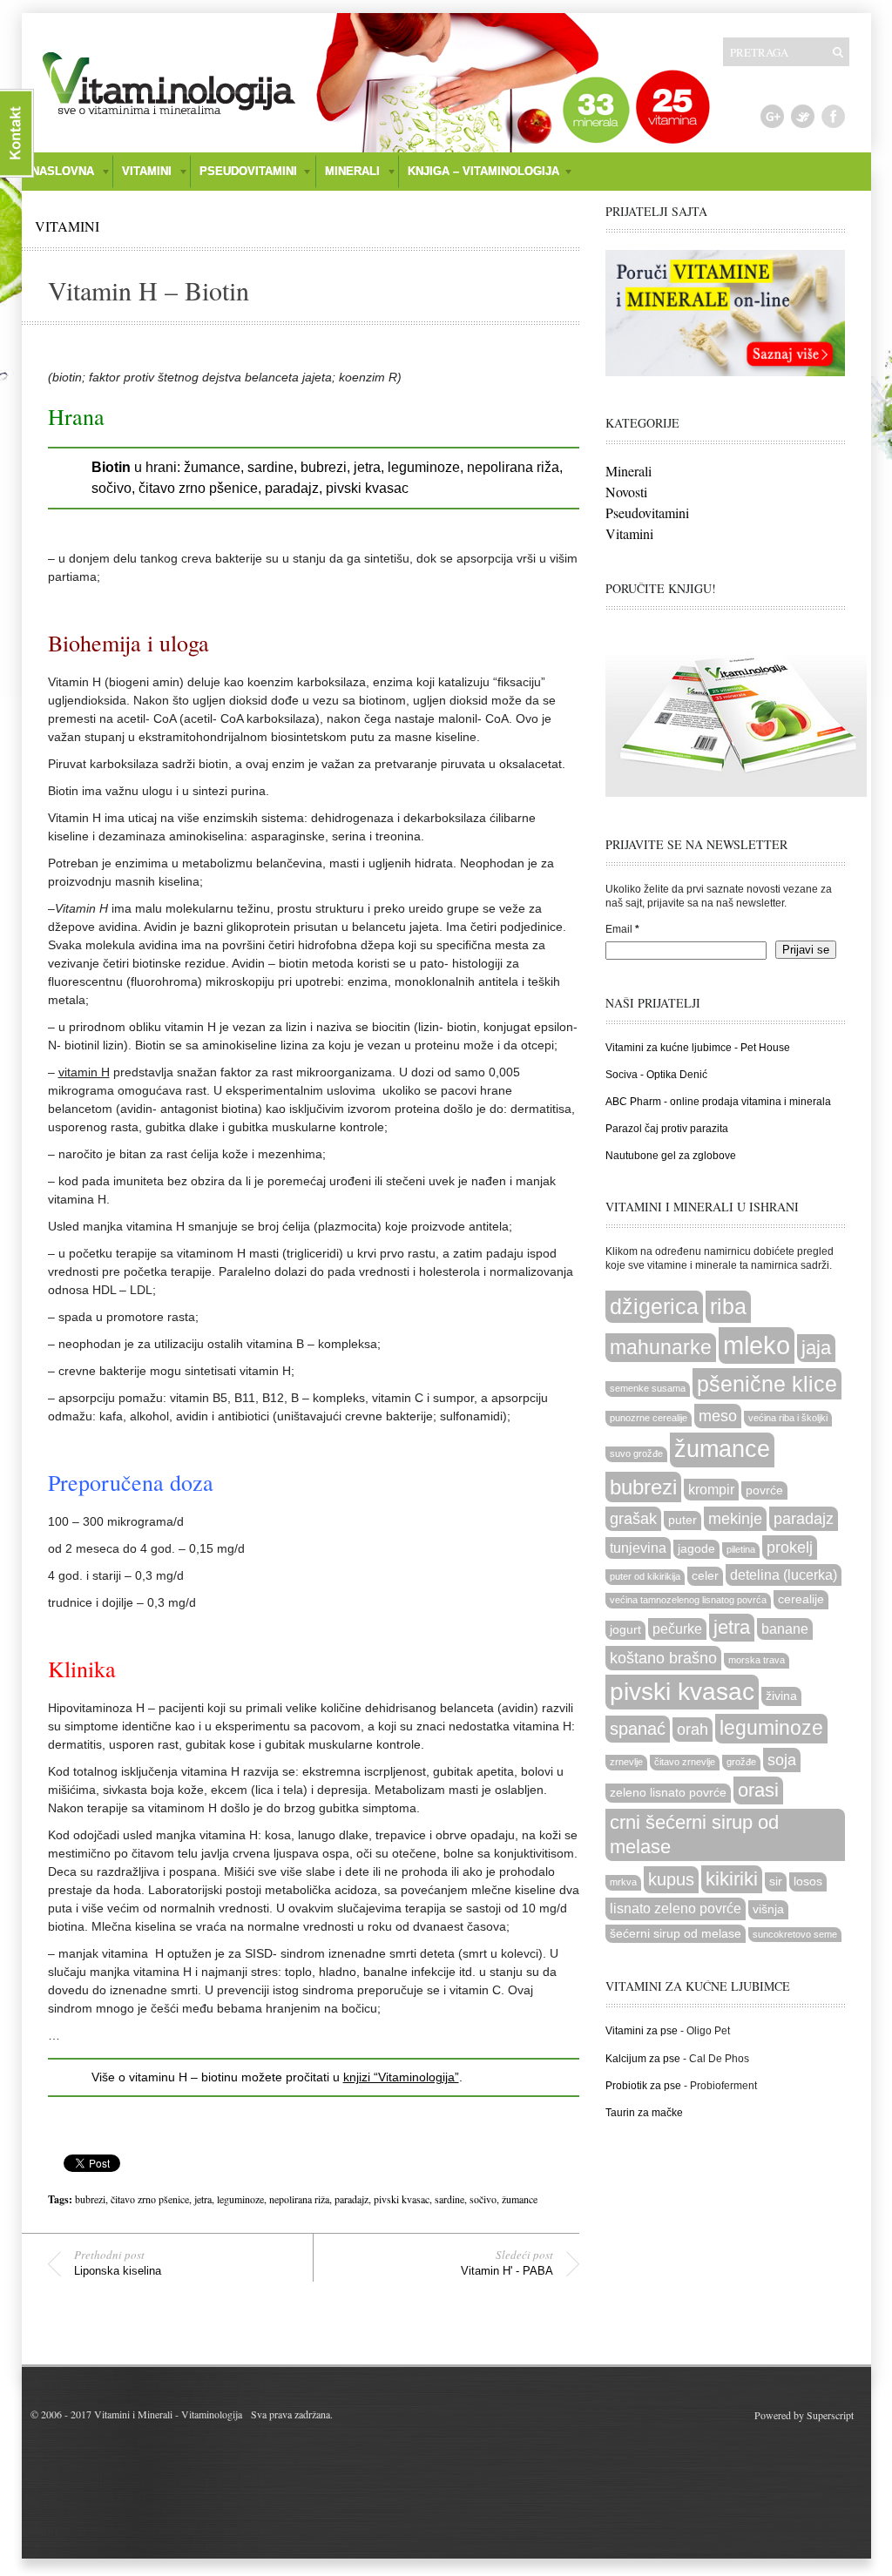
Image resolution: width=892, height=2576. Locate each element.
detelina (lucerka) (784, 1575)
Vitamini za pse (642, 2031)
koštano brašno (663, 1658)
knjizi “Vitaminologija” (401, 2077)
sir (776, 1881)
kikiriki (732, 1879)
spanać (638, 1729)
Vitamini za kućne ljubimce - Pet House (698, 1048)
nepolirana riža (299, 2199)
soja (782, 1760)
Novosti (626, 492)
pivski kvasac (402, 2199)
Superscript (830, 2415)
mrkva (623, 1882)
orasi (758, 1790)
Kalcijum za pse (643, 2059)
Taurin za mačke (644, 2113)
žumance (520, 2199)
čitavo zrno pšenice (150, 2199)
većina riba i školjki (788, 1418)
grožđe (741, 1762)
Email (622, 929)
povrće (764, 1490)
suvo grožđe (636, 1453)
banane (785, 1629)
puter (683, 1520)
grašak (633, 1518)
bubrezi (90, 2199)
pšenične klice (767, 1384)
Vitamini (67, 226)
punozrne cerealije (649, 1418)
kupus (671, 1879)
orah (693, 1729)
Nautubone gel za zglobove (671, 1156)
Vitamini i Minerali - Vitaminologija (168, 2414)
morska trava (757, 1660)
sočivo (483, 2199)
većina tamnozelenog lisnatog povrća (688, 1600)
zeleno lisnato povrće (668, 1793)
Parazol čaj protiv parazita (667, 1129)
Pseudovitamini (647, 513)
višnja (768, 1909)
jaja (816, 1348)
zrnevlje (626, 1762)
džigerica (654, 1306)
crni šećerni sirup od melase (694, 1834)
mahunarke (661, 1347)
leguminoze (240, 2199)
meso (718, 1416)
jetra (203, 2199)
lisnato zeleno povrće (676, 1908)
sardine (449, 2199)
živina (781, 1696)
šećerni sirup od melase (676, 1934)
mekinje (735, 1518)
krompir (711, 1489)
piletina (741, 1549)
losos (808, 1881)
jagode (696, 1549)
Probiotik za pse (643, 2086)
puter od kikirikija (645, 1576)
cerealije (801, 1599)
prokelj (790, 1547)
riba (728, 1306)
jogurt (625, 1630)
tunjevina (638, 1548)
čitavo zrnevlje (685, 1762)
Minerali (628, 471)
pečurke (677, 1629)
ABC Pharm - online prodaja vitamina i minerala (718, 1102)
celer (705, 1576)
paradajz (351, 2199)
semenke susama (648, 1388)
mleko (757, 1345)
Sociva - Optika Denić (656, 1075)
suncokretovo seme (795, 1934)
